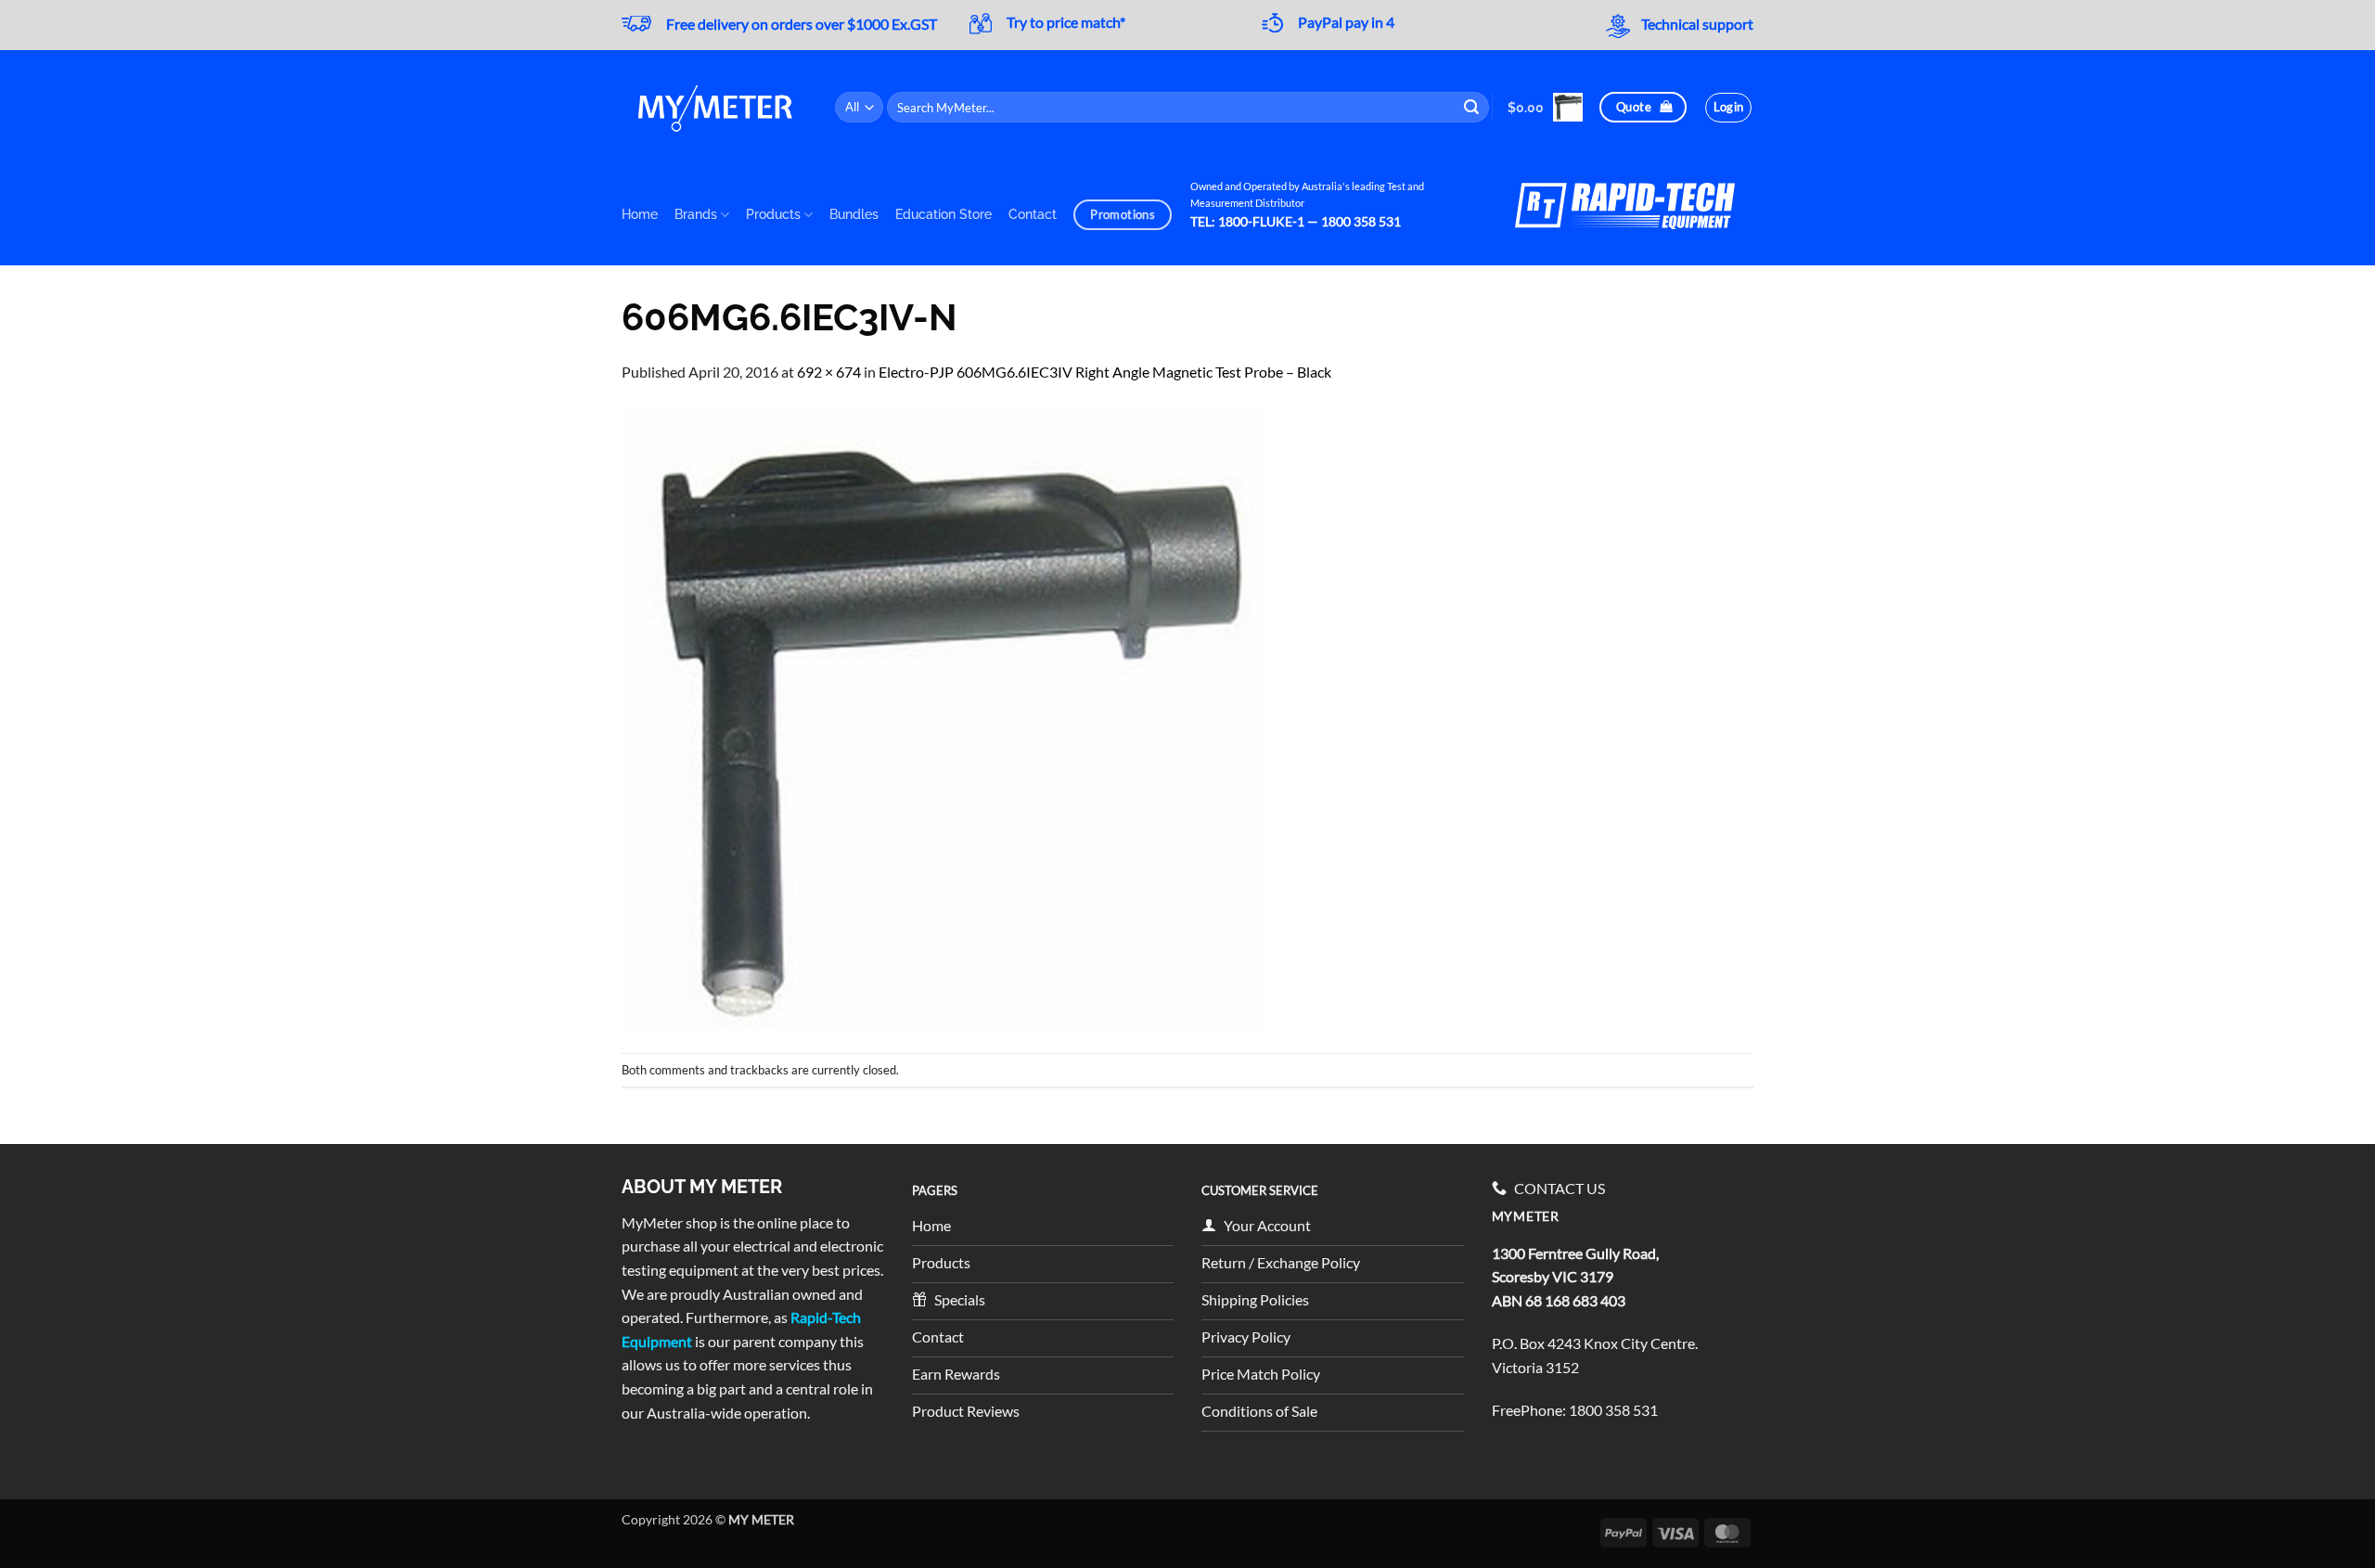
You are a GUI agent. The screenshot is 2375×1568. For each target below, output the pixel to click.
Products (773, 214)
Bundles (854, 214)
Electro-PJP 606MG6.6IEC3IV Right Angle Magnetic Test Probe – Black (1105, 372)
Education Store (944, 214)
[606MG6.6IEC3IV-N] (943, 716)
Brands (696, 214)
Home (640, 214)
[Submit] (1472, 108)
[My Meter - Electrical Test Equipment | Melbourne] (714, 107)
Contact (1033, 214)
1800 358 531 (1613, 1410)
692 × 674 (829, 372)
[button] (1545, 107)
